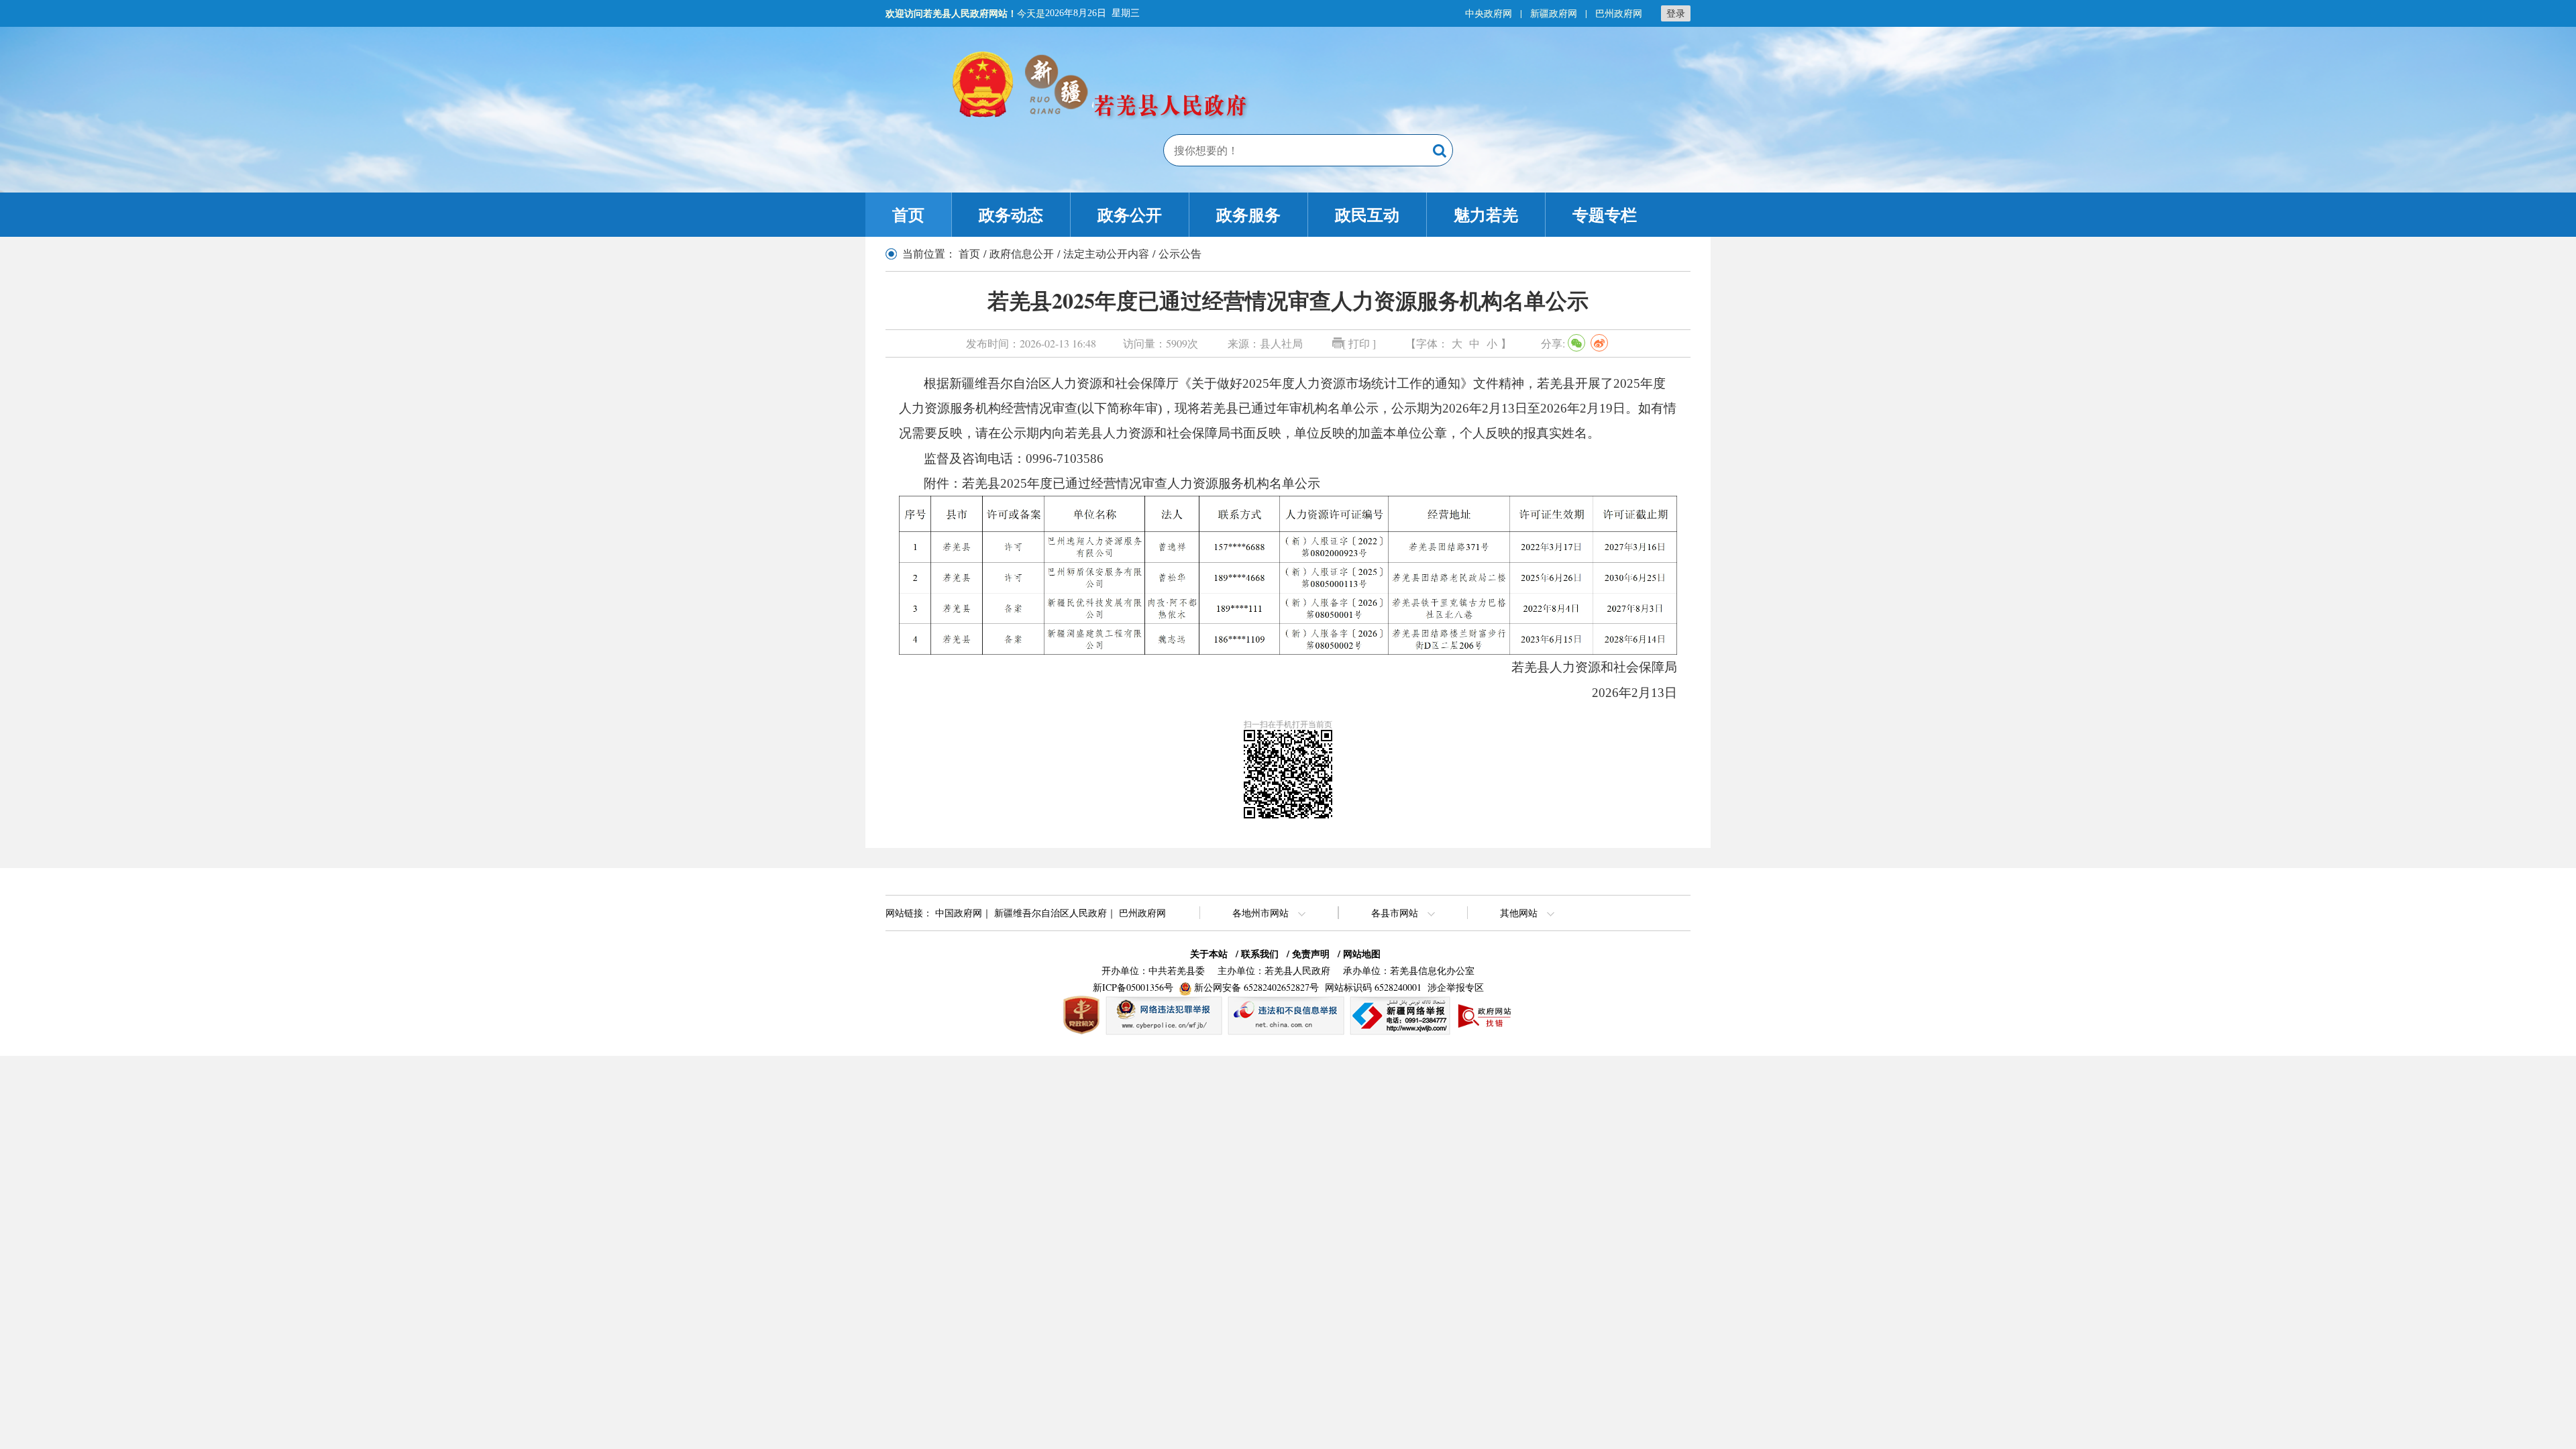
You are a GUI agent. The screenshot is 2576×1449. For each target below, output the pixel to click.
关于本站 (1209, 954)
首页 (908, 214)
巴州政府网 (1619, 13)
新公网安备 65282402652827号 (1256, 987)
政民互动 (1367, 214)
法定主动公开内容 (1106, 253)
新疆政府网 (1554, 13)
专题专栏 (1605, 214)
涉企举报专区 (1456, 987)
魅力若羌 (1486, 214)
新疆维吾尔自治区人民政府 (1051, 913)
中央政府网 (1489, 13)
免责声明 (1311, 954)
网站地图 (1362, 954)
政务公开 (1130, 214)
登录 (1676, 13)
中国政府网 (959, 913)
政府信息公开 (1022, 253)
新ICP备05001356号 (1133, 987)
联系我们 (1260, 954)
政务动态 (1011, 214)
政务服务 (1248, 214)
